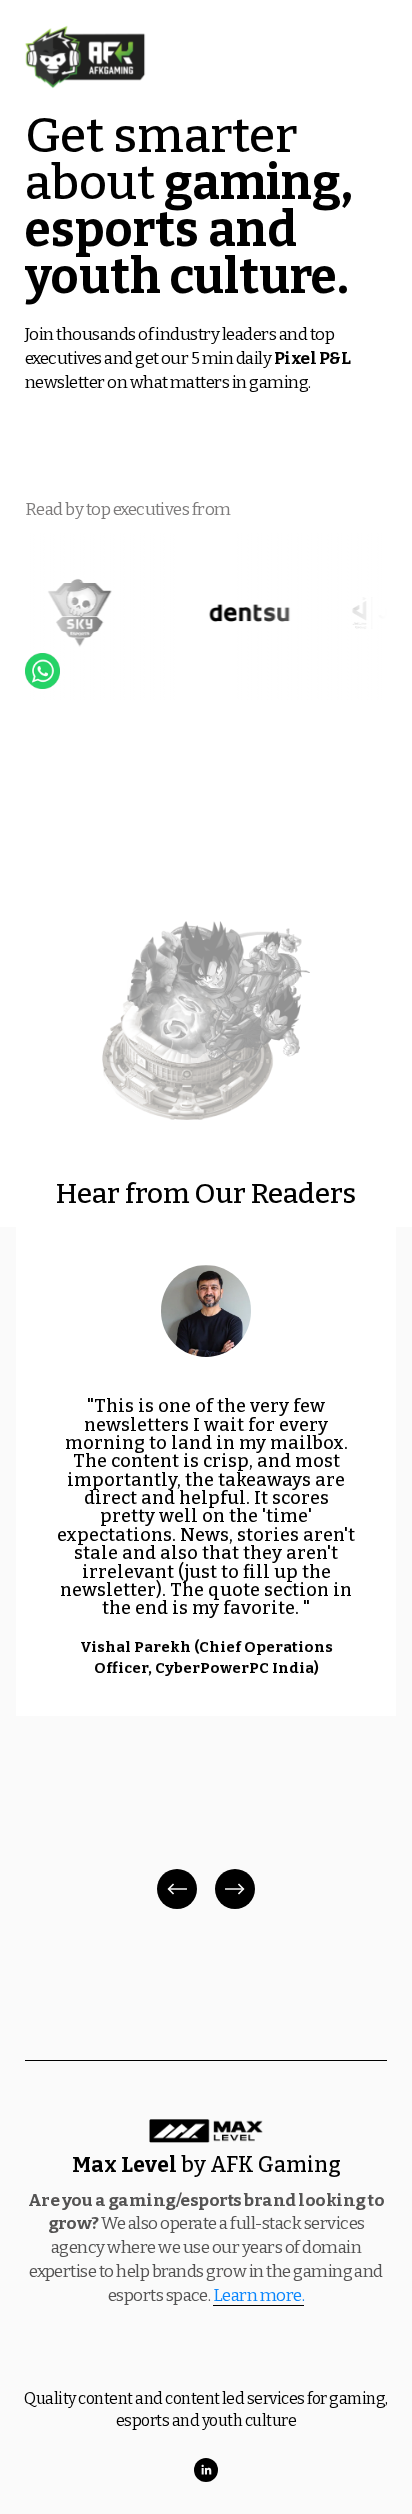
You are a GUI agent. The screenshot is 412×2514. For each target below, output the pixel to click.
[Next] (235, 1889)
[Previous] (177, 1889)
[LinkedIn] (206, 2470)
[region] (206, 1570)
